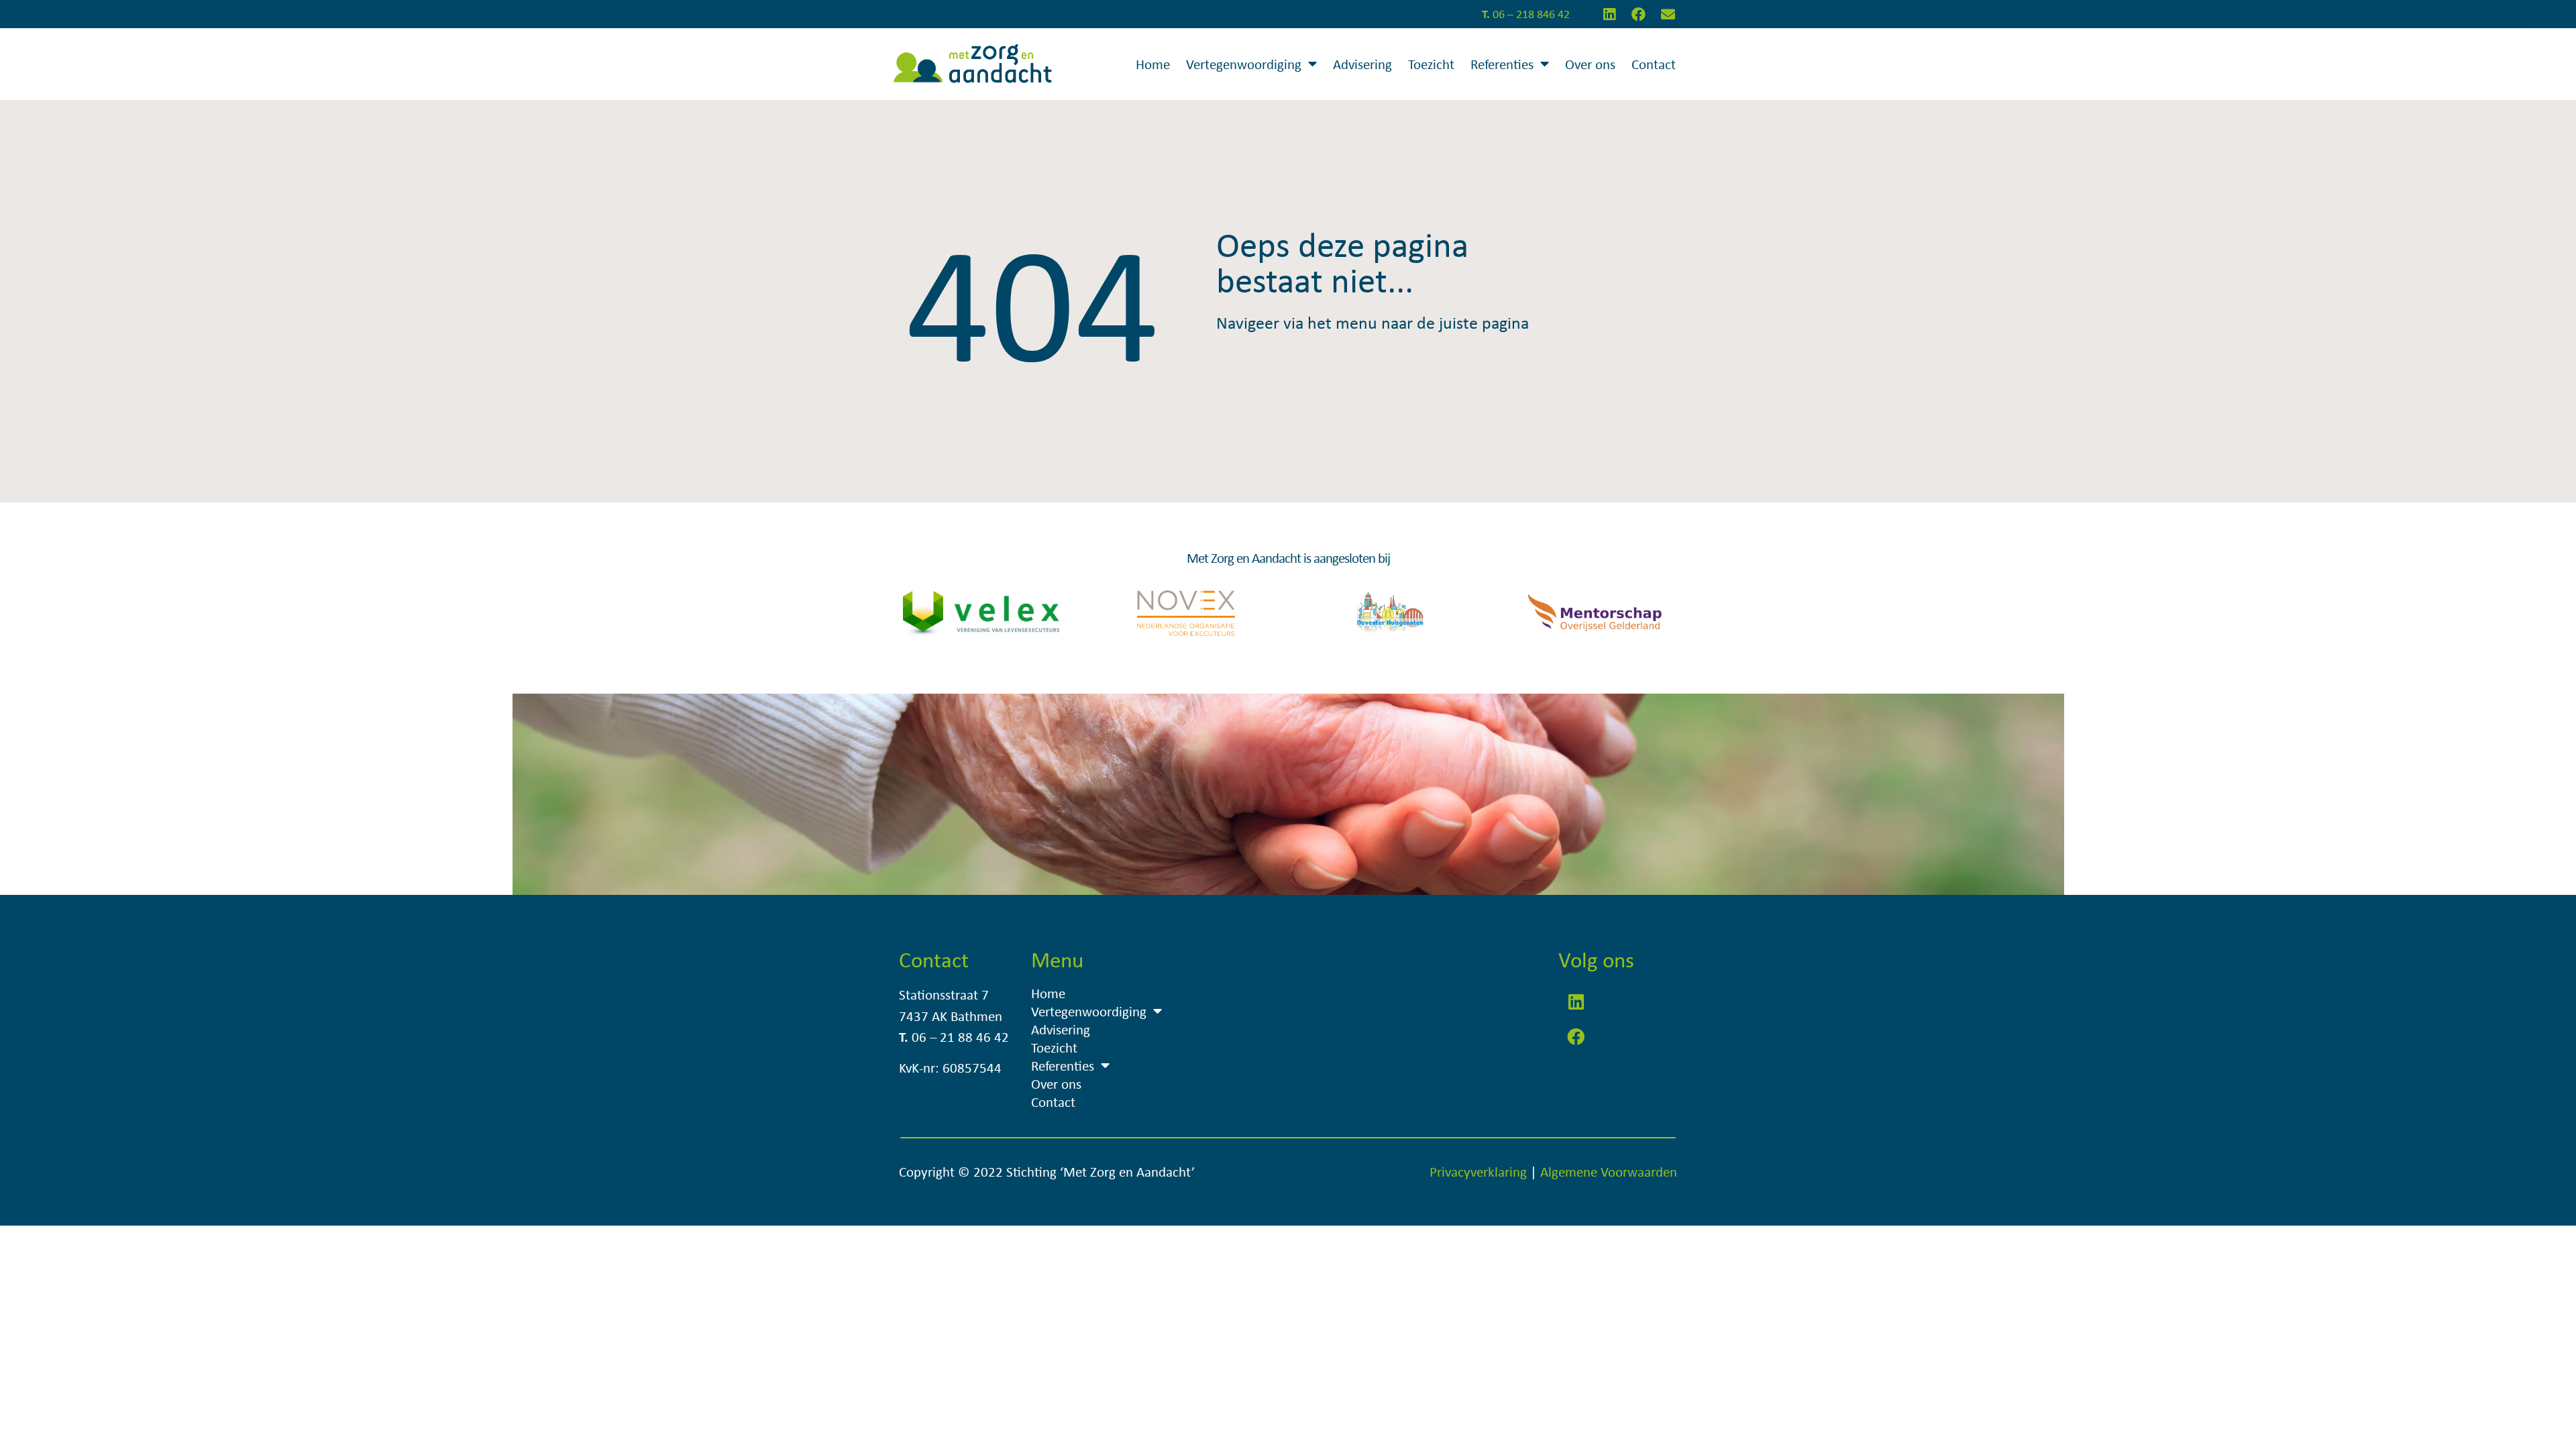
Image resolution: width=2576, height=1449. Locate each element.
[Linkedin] (1609, 14)
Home (1153, 64)
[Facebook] (1639, 14)
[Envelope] (1668, 14)
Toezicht (1431, 64)
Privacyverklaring (1478, 1171)
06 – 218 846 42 (1526, 14)
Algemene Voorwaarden (1609, 1171)
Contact (1654, 64)
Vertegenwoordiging (1244, 64)
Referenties (1502, 64)
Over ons (1590, 64)
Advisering (1362, 64)
